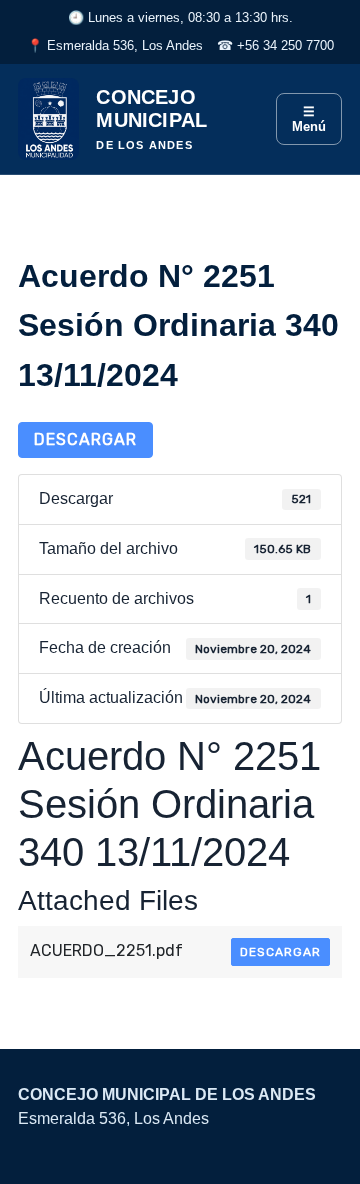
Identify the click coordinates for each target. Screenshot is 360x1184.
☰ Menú (309, 119)
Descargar (85, 439)
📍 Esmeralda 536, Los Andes (115, 45)
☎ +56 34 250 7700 (275, 45)
